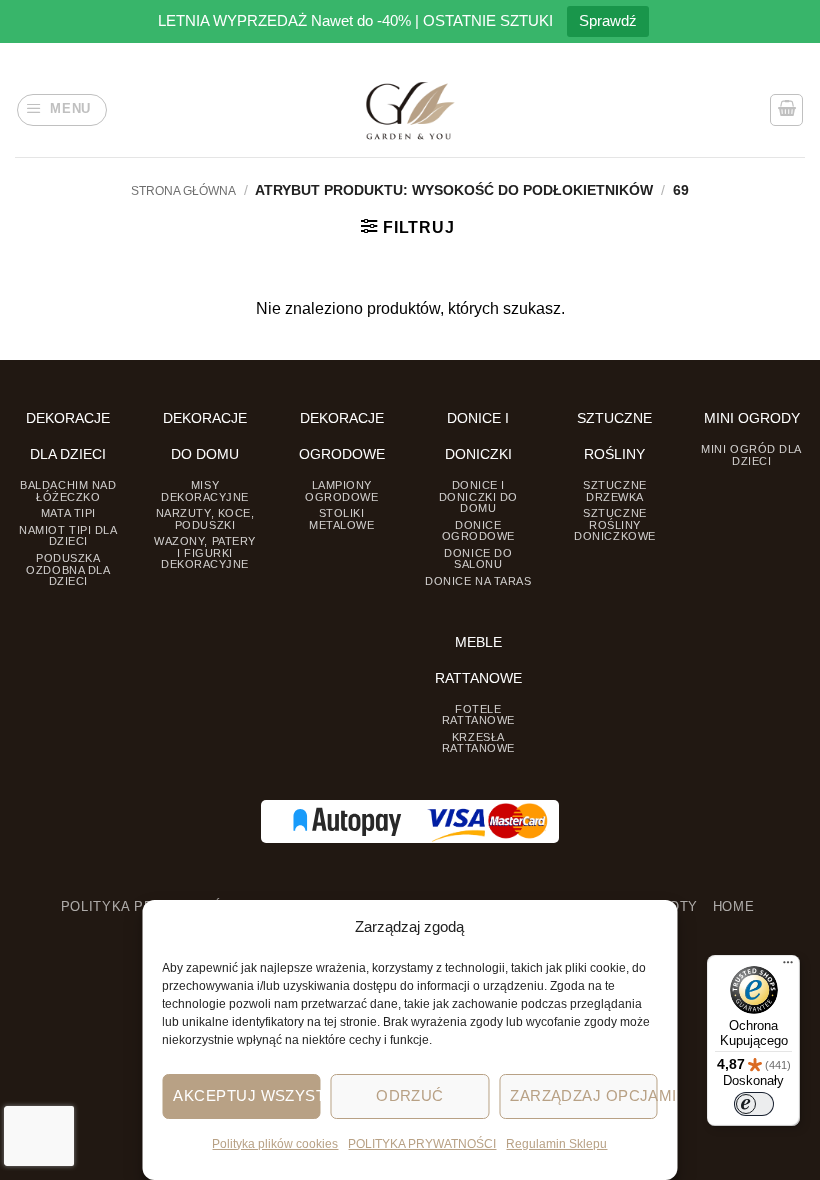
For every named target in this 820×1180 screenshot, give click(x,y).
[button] (62, 110)
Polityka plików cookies (275, 1144)
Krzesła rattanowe (478, 742)
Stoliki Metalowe (341, 518)
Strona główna (183, 191)
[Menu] (788, 967)
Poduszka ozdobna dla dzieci (68, 569)
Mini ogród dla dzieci (751, 454)
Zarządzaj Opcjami (583, 1095)
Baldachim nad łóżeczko (68, 490)
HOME (734, 907)
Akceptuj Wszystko (246, 1095)
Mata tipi (68, 513)
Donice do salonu (478, 558)
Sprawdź (608, 20)
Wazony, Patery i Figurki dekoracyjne (205, 552)
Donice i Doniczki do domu (478, 496)
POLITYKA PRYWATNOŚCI (422, 1144)
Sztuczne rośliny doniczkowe (614, 524)
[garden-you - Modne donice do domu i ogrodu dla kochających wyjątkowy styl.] (410, 110)
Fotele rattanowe (478, 714)
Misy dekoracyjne (205, 490)
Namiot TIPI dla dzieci (68, 535)
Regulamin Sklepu (556, 1144)
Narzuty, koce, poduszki (205, 518)
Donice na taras (478, 581)
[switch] (754, 1104)
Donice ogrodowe (478, 530)
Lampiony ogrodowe (341, 490)
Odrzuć (410, 1095)
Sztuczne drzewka (614, 490)
